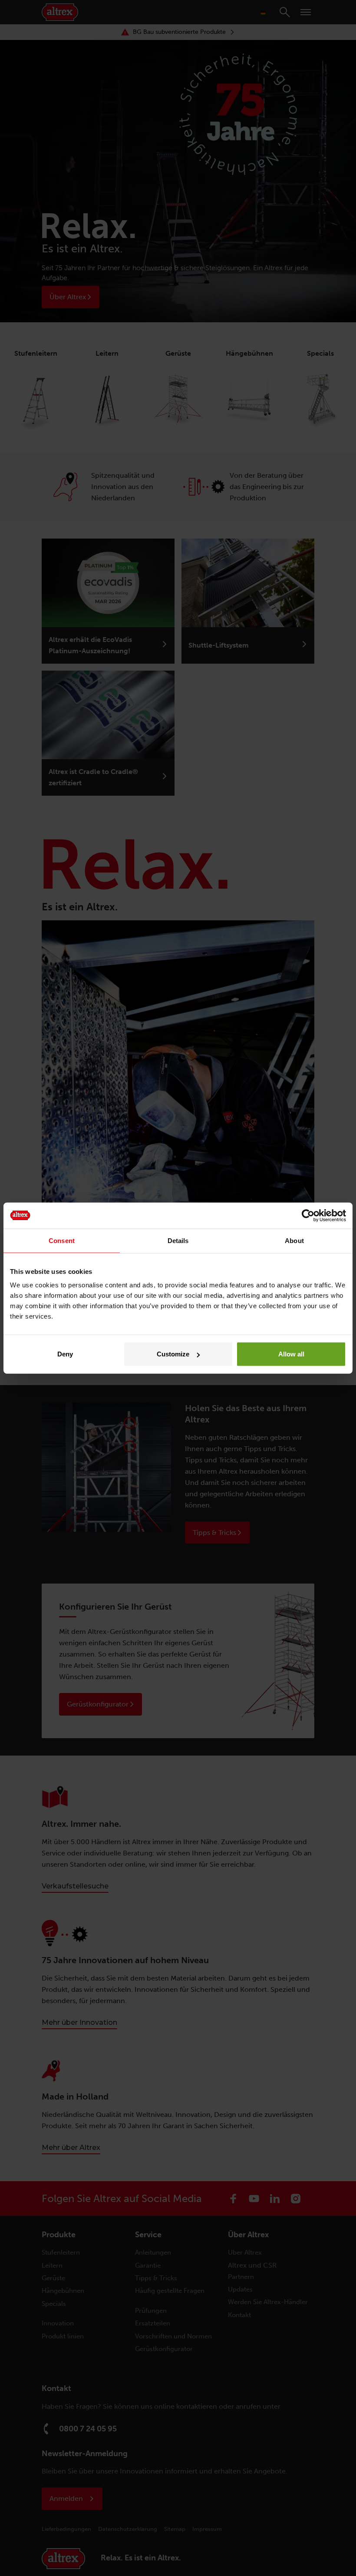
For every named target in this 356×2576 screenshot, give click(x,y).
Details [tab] (178, 1240)
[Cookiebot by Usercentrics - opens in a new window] (308, 1215)
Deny (65, 1354)
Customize (173, 1354)
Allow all (291, 1354)
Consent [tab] (62, 1240)
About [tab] (294, 1240)
